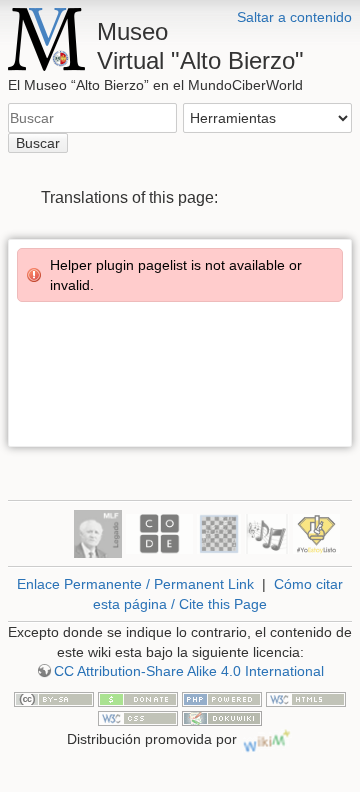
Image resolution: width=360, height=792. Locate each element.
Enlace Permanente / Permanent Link (135, 584)
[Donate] (138, 698)
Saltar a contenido (294, 17)
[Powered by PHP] (222, 698)
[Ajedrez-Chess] (219, 532)
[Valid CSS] (138, 718)
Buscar (38, 143)
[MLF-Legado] (98, 532)
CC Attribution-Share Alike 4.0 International (189, 671)
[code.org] (159, 532)
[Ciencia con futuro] (316, 532)
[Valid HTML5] (306, 698)
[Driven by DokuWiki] (222, 718)
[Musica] (267, 532)
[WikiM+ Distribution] (267, 739)
